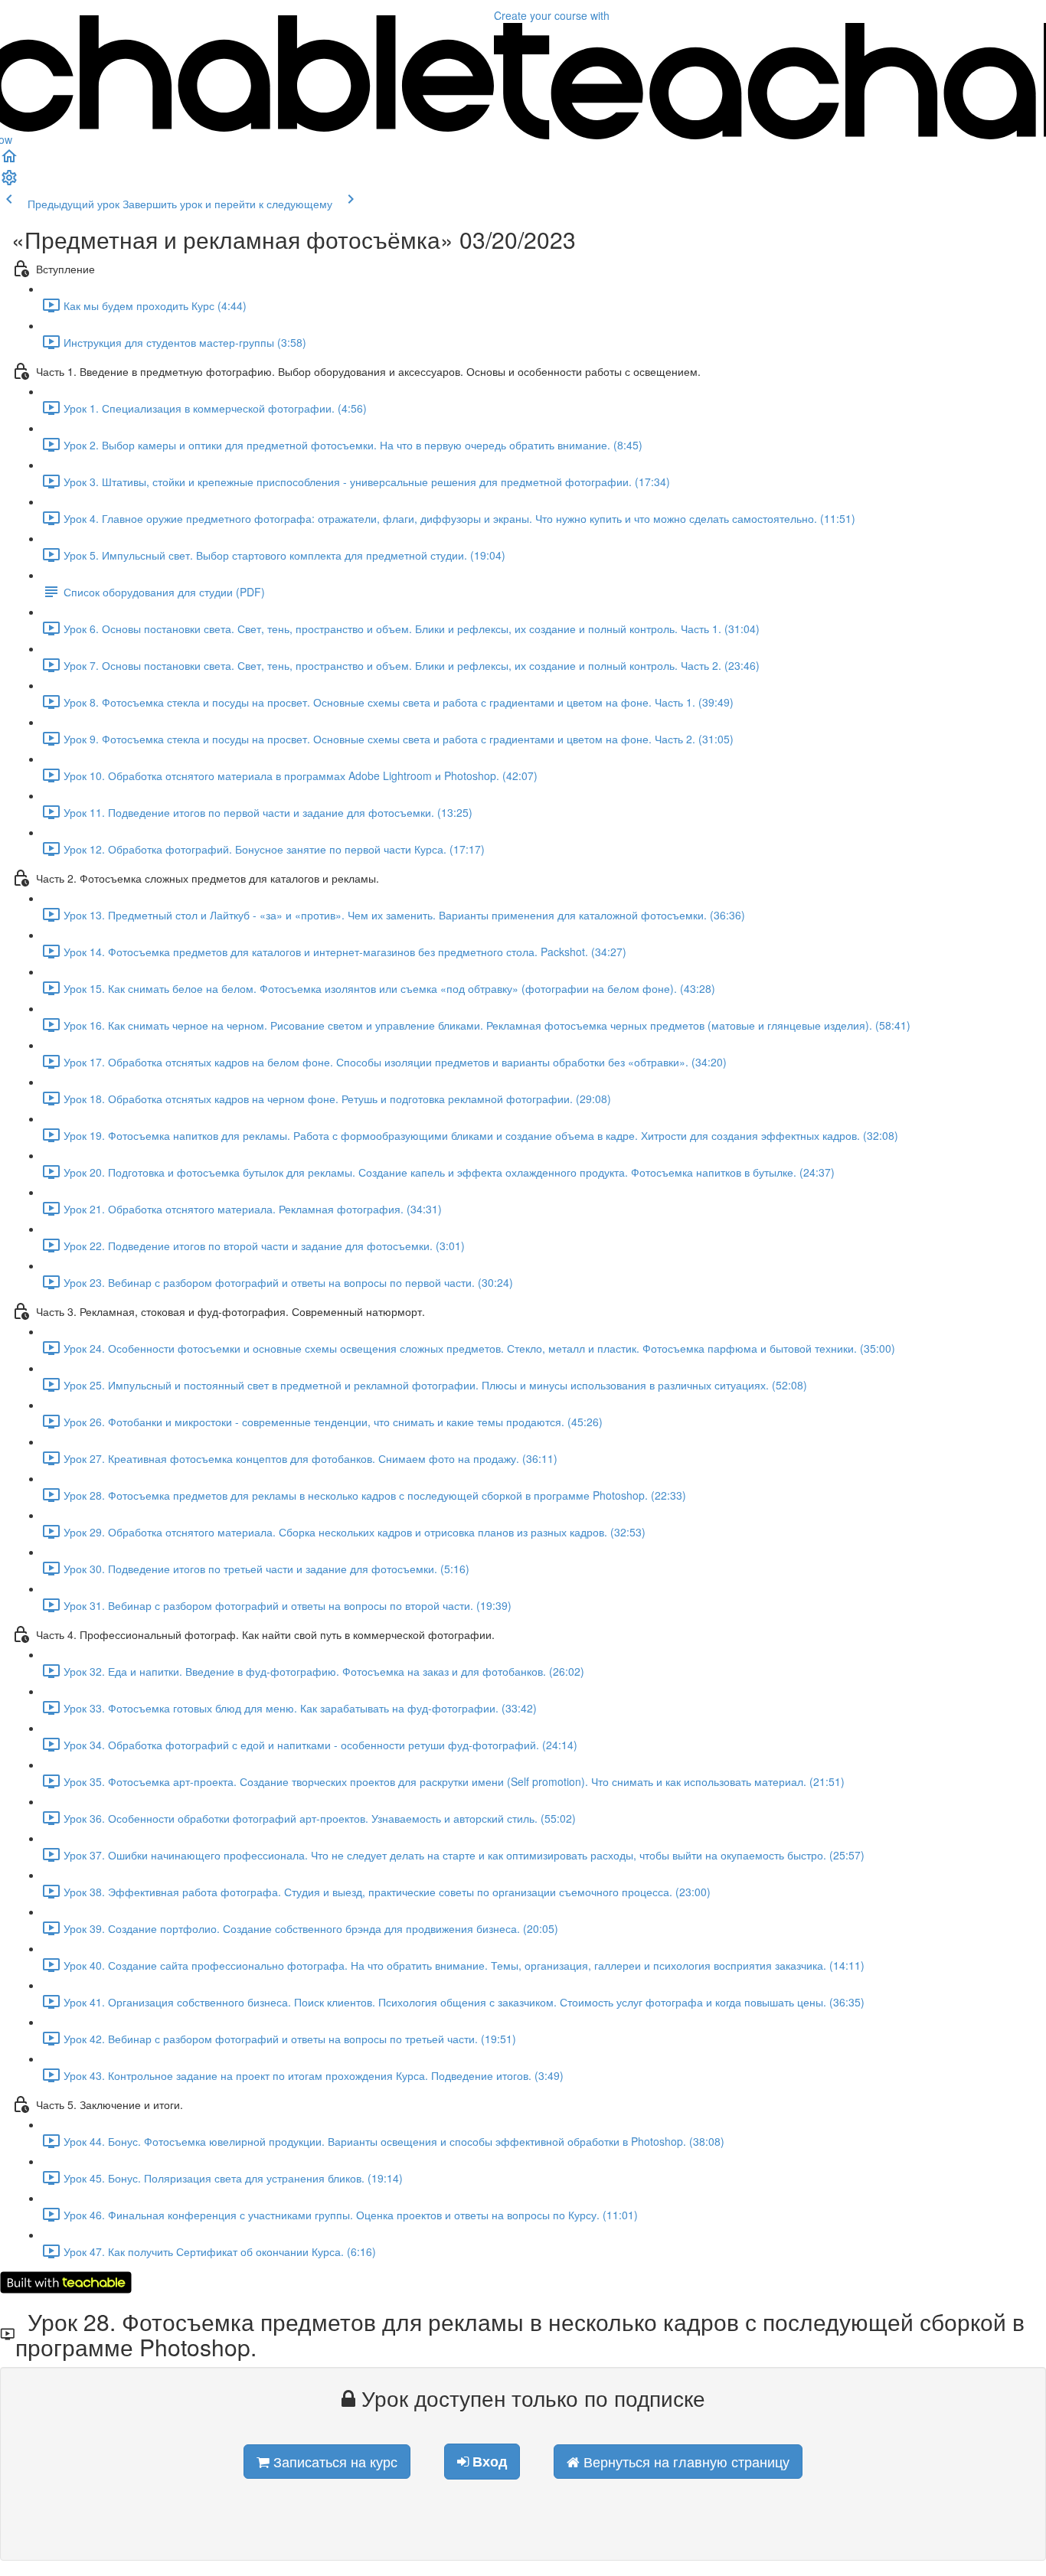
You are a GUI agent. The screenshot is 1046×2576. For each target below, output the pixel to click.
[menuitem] (9, 182)
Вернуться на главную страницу (685, 2461)
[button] (9, 161)
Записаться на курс (333, 2461)
